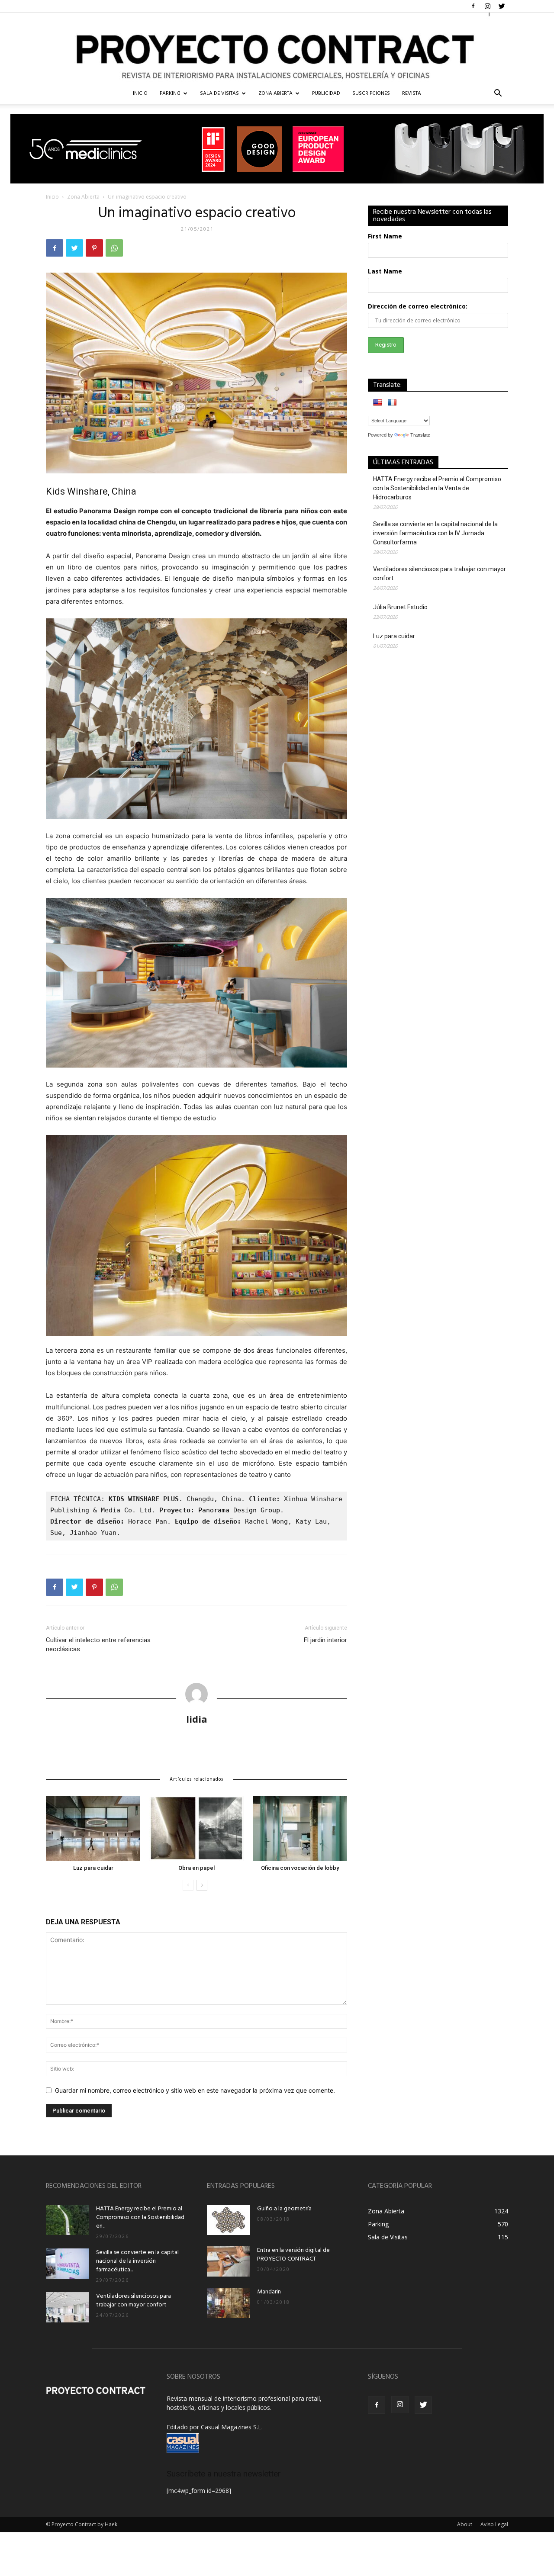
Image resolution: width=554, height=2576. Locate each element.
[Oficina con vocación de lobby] (300, 1828)
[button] (498, 94)
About (465, 2524)
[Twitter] (502, 6)
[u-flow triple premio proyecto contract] (277, 149)
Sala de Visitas (219, 93)
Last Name (385, 271)
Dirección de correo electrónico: (418, 306)
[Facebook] (473, 6)
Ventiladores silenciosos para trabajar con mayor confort (440, 574)
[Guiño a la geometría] (229, 2220)
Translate (420, 435)
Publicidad (326, 93)
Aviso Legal (494, 2524)
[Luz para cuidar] (93, 1828)
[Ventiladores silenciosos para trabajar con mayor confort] (68, 2307)
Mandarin (269, 2292)
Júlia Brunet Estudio (400, 607)
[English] (377, 402)
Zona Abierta (275, 93)
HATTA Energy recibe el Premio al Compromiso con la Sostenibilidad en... (140, 2217)
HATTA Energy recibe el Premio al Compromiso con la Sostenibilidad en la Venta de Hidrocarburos (437, 488)
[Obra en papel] (196, 1828)
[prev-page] (188, 1885)
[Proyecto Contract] (277, 48)
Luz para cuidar (93, 1868)
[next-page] (202, 1885)
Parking (170, 93)
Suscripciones (371, 93)
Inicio (52, 197)
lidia (197, 1719)
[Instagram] (487, 6)
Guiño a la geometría (284, 2209)
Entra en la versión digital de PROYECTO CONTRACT (293, 2255)
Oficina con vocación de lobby (300, 1868)
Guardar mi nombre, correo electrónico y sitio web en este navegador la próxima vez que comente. (195, 2090)
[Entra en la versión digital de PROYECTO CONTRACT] (229, 2261)
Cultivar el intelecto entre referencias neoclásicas (98, 1645)
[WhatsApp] (114, 248)
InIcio (140, 93)
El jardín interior (325, 1640)
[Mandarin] (229, 2303)
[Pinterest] (94, 248)
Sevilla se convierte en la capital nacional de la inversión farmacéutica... (137, 2261)
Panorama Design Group (239, 1510)
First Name (385, 236)
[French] (392, 402)
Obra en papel (196, 1868)
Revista (412, 93)
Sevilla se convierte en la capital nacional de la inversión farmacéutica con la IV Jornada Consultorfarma (435, 533)
